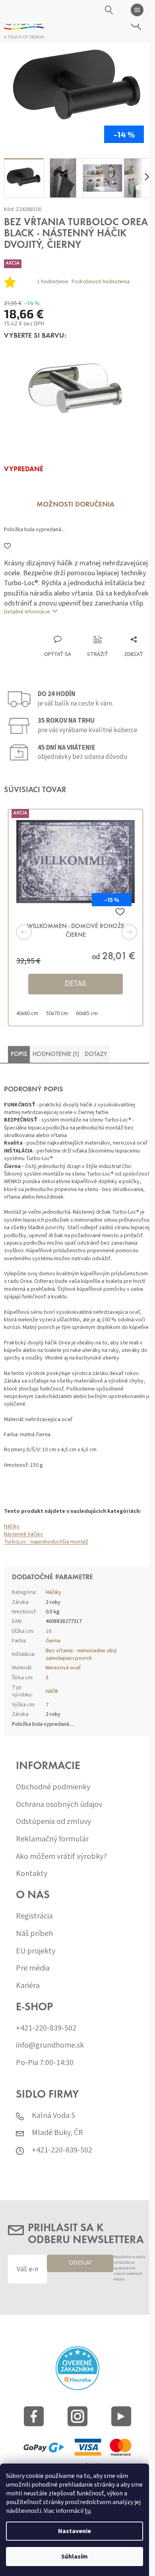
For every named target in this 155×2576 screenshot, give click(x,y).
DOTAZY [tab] (96, 1054)
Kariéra (28, 1986)
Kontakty (32, 1874)
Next (119, 932)
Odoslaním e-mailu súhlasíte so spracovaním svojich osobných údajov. (130, 2268)
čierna (53, 1641)
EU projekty (36, 1951)
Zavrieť (57, 627)
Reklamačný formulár (52, 1839)
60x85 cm (87, 1013)
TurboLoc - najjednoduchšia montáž (46, 1542)
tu (88, 2511)
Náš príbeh (34, 1934)
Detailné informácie (27, 612)
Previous (36, 932)
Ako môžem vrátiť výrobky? (61, 1857)
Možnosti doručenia (76, 505)
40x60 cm (27, 1013)
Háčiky (12, 1526)
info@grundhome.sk (50, 2045)
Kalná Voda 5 (53, 2116)
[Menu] (137, 10)
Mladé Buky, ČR (57, 2133)
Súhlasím (75, 2557)
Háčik (52, 1691)
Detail (76, 984)
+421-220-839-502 (46, 2028)
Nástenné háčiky (23, 1534)
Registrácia (34, 1916)
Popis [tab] (19, 1054)
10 (48, 1631)
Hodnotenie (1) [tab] (56, 1054)
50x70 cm (57, 1013)
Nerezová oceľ (63, 1668)
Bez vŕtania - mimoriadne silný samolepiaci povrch (81, 1654)
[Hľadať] (109, 10)
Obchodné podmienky (53, 1787)
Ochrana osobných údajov (59, 1805)
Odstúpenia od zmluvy (53, 1822)
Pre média (33, 1968)
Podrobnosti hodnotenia (101, 282)
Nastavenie (75, 2531)
